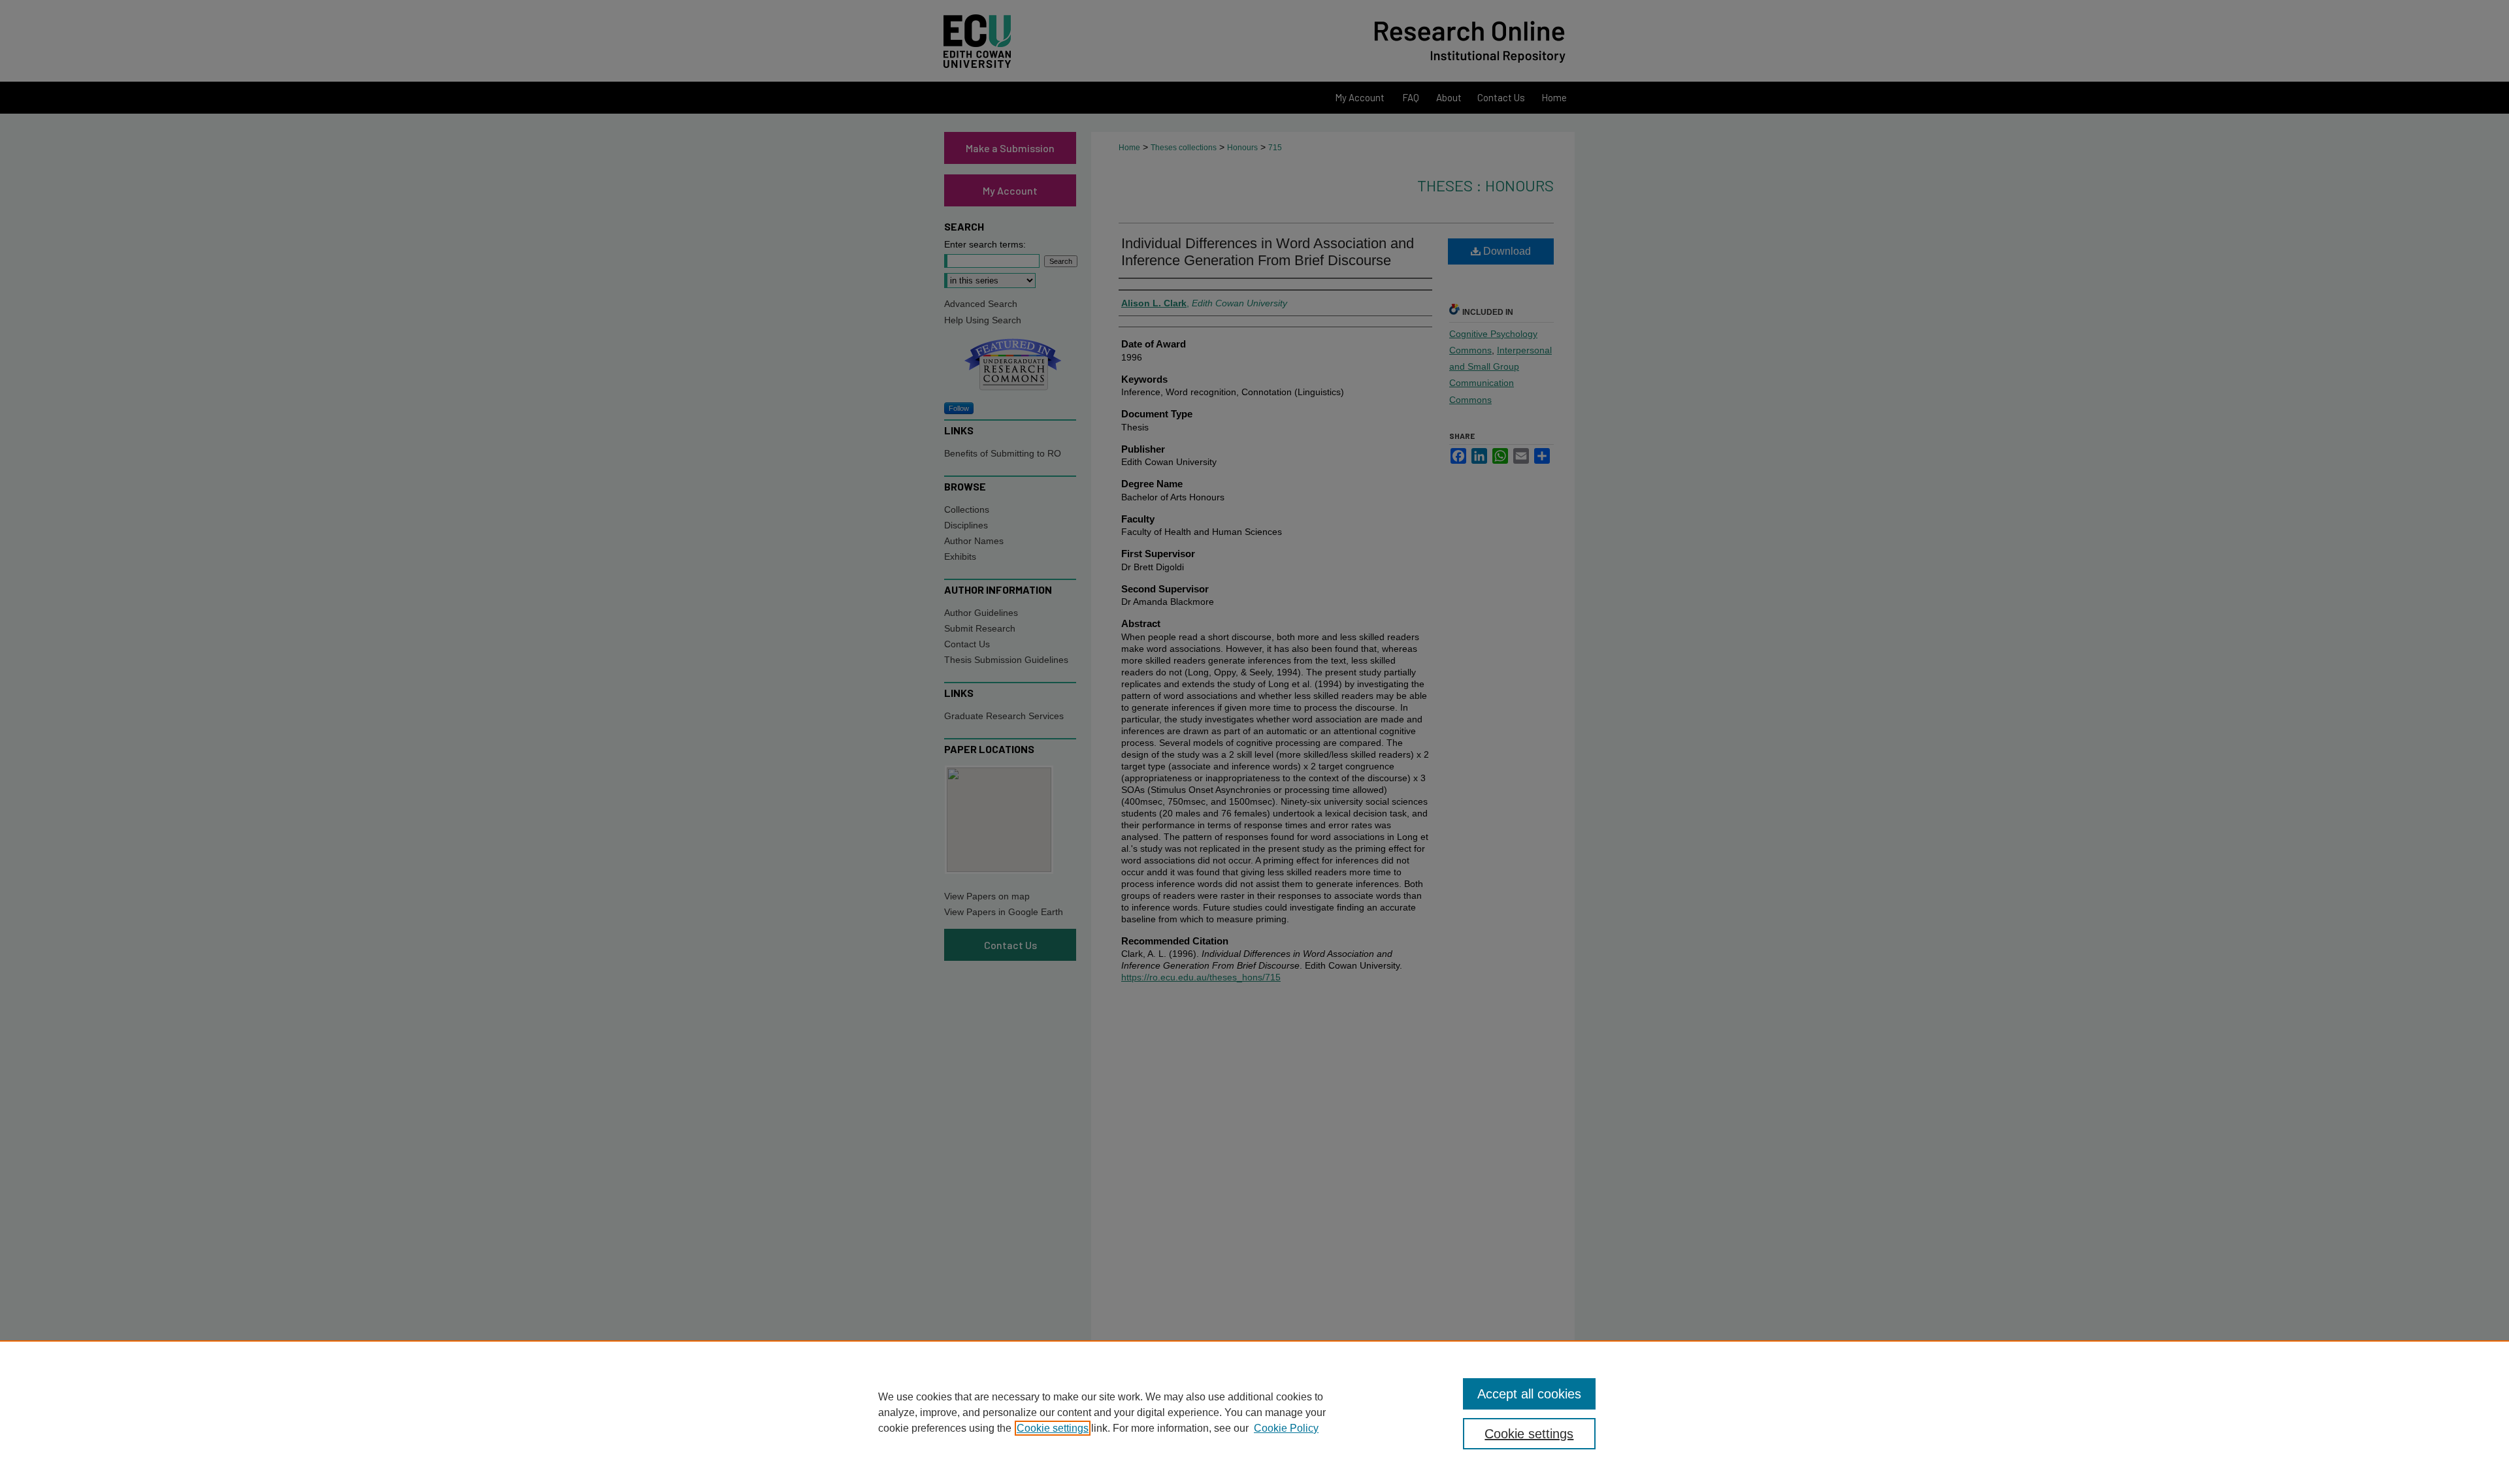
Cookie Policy (1286, 1428)
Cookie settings (1053, 1428)
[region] (1254, 1412)
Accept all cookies (1529, 1394)
